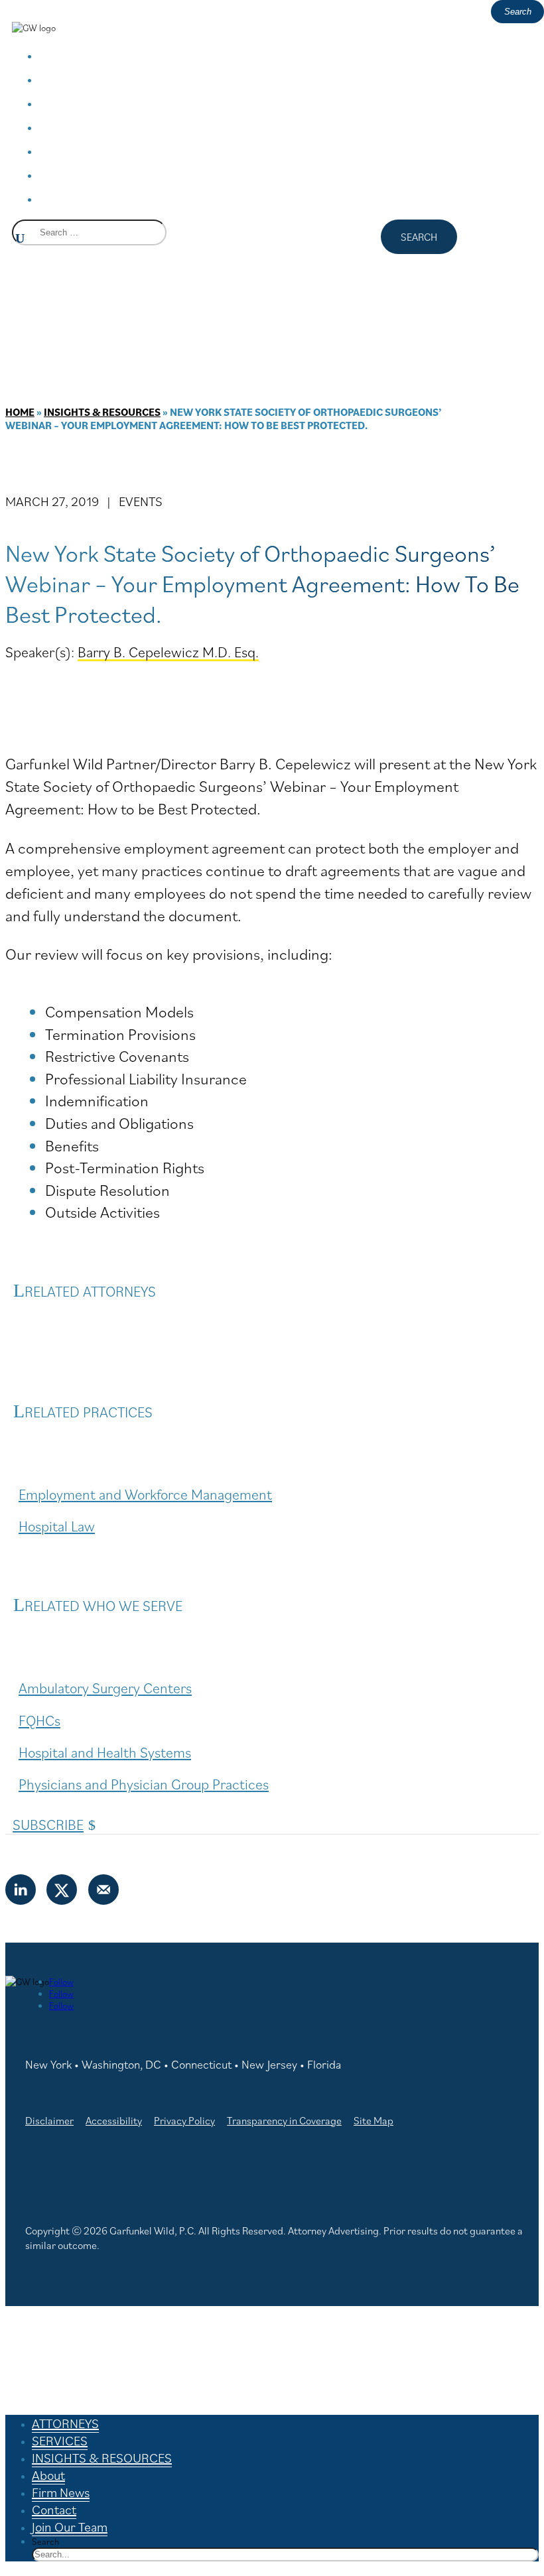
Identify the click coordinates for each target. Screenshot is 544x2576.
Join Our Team (113, 198)
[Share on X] (62, 1890)
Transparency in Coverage (284, 2120)
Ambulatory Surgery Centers (105, 1688)
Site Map (374, 2120)
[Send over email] (104, 1890)
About (78, 126)
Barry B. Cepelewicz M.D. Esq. (168, 652)
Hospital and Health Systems (105, 1752)
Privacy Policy (184, 2120)
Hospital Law (57, 1526)
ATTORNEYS (101, 55)
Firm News (97, 150)
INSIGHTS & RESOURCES (152, 102)
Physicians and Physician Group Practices (144, 1784)
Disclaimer (49, 2120)
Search (45, 2542)
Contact (85, 174)
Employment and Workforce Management (145, 1494)
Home (20, 412)
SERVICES (91, 79)
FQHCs (39, 1720)
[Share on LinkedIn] (21, 1890)
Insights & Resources (102, 412)
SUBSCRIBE (48, 1824)
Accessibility (114, 2120)
